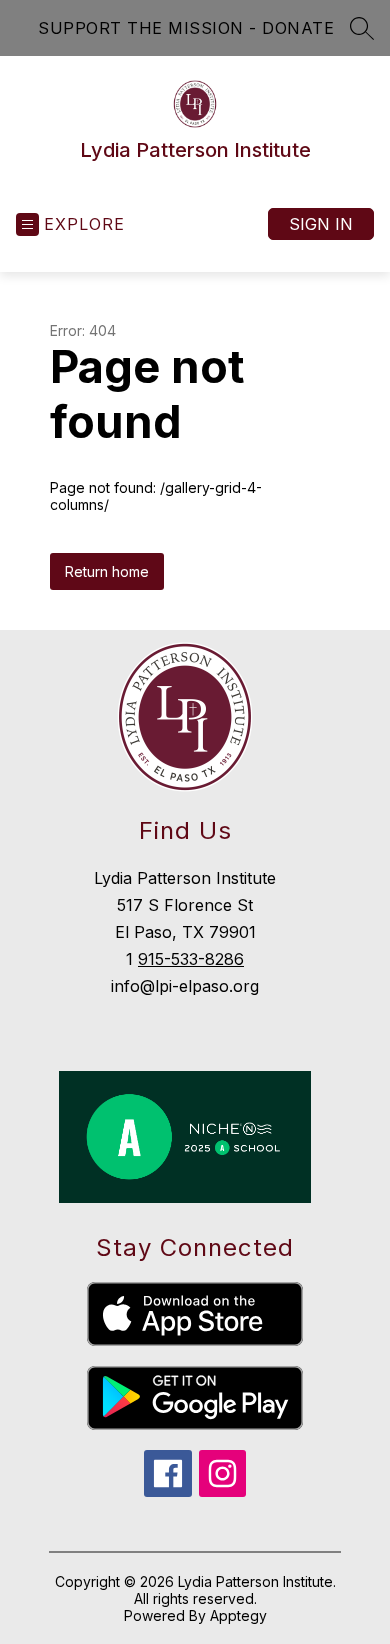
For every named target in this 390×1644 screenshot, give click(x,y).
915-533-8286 (191, 959)
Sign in (321, 224)
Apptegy (238, 1615)
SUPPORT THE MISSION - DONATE (186, 28)
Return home (107, 571)
